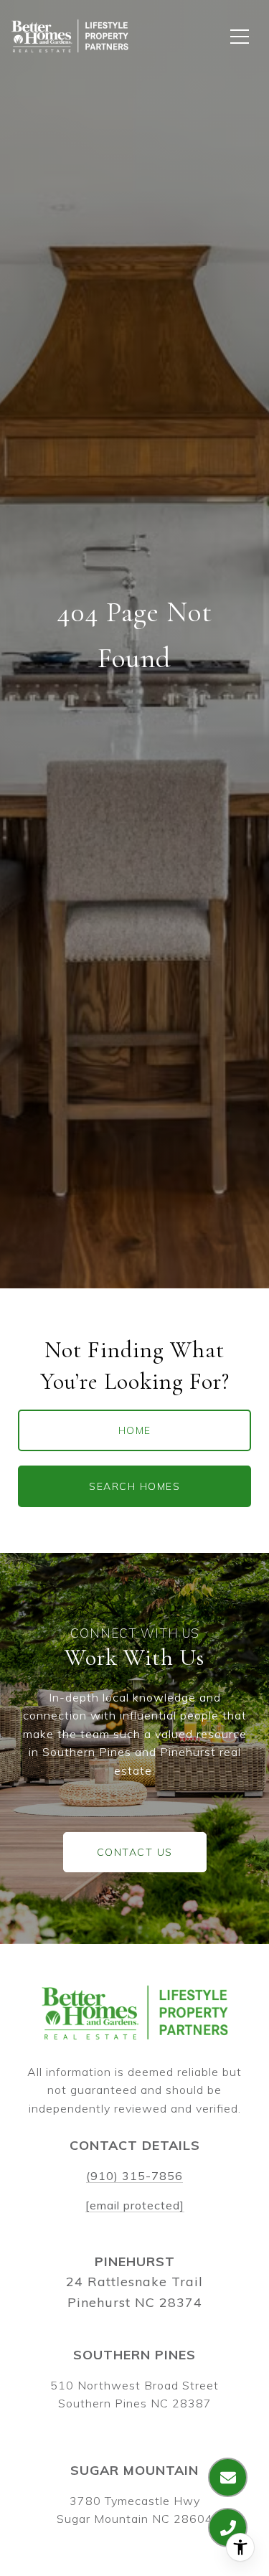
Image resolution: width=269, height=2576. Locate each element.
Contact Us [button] (135, 1852)
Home (135, 1430)
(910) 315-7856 (134, 2176)
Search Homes (134, 1486)
